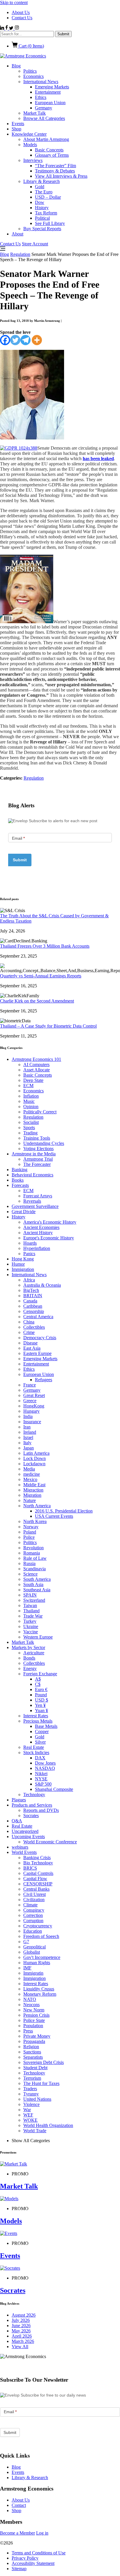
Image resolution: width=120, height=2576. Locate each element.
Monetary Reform (40, 1994)
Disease (30, 1343)
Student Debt (35, 2068)
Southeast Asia (37, 1590)
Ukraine (31, 1626)
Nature (30, 1500)
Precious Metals (38, 1721)
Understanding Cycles (44, 1143)
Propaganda (34, 2041)
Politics (30, 71)
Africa (29, 1280)
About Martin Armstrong (46, 139)
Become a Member (17, 2533)
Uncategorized (25, 1831)
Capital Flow (35, 1879)
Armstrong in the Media (34, 1154)
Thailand (31, 1611)
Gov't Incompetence (42, 1957)
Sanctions (32, 2052)
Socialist (31, 1122)
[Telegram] (25, 340)
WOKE (30, 2120)
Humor (18, 1264)
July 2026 (21, 2320)
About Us (21, 12)
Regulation (20, 254)
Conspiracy (34, 1910)
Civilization (34, 1900)
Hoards (30, 1243)
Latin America (36, 1453)
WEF (28, 2115)
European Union (50, 103)
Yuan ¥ (42, 1710)
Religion (31, 2047)
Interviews (33, 160)
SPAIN (30, 1595)
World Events (24, 1852)
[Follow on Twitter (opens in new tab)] (12, 28)
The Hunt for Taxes (41, 2083)
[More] (37, 340)
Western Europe (38, 1637)
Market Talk (35, 113)
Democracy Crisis (40, 1338)
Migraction (33, 1490)
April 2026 (22, 2336)
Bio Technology (38, 1863)
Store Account (35, 244)
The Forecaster (37, 1164)
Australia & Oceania (42, 1285)
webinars (20, 1847)
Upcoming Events (28, 1837)
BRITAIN (33, 1296)
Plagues (19, 1800)
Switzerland (34, 1600)
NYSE (41, 1779)
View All (20, 2347)
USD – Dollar (48, 197)
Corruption (33, 1921)
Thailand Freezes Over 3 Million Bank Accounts (45, 946)
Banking (20, 1170)
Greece (30, 1401)
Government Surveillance (35, 1206)
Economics (33, 76)
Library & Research (42, 181)
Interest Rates (36, 1716)
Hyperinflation (37, 1248)
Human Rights (37, 1963)
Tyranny (31, 2094)
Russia (29, 1563)
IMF (27, 1968)
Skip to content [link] (14, 2)
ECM (28, 1086)
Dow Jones (45, 1763)
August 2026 (24, 2315)
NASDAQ (45, 1768)
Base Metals (46, 1726)
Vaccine (31, 1632)
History (42, 208)
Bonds (29, 1658)
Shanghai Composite (54, 1789)
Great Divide (24, 1212)
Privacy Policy (25, 2558)
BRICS (30, 1868)
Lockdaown (34, 1464)
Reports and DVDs (41, 1810)
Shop (16, 129)
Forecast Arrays (38, 1196)
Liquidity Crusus (39, 1989)
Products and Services (32, 1805)
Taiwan (30, 1605)
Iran (27, 1427)
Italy (27, 1443)
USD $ (42, 1700)
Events (18, 124)
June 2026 (21, 2326)
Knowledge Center (29, 134)
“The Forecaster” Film (55, 166)
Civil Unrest (35, 1894)
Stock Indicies (36, 1752)
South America (37, 1579)
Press (28, 2031)
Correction (33, 1915)
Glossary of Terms (52, 155)
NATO (30, 1999)
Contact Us (22, 18)
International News (41, 82)
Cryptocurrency (38, 1926)
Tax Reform (46, 213)
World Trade (35, 2131)
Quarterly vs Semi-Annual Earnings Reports (41, 976)
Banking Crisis (37, 1858)
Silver (40, 1742)
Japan (29, 1448)
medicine (32, 1474)
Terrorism (32, 2078)
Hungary (31, 1411)
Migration (32, 1495)
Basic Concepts (49, 150)
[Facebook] (5, 340)
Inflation (31, 1096)
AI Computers (36, 1065)
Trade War (33, 1616)
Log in (42, 2533)
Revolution (33, 1548)
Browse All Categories (44, 118)
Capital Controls (38, 1873)
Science (30, 1574)
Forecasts (20, 1185)
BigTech (31, 1290)
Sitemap (19, 2569)
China (29, 1322)
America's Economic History (50, 1222)
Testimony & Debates (55, 171)
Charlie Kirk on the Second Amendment (37, 1001)
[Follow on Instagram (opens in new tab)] (17, 28)
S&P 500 (43, 1784)
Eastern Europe (37, 1353)
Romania (32, 1553)
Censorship (34, 1311)
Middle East (34, 1485)
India (28, 1416)
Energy (30, 1668)
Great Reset (34, 1395)
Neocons (31, 2005)
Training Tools (37, 1138)
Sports (29, 1128)
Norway (31, 1527)
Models (30, 145)
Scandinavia (35, 1569)
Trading (30, 1133)
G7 (26, 1942)
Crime (29, 1332)
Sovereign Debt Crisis (44, 2062)
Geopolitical (35, 1947)
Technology (34, 1795)
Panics (29, 1254)
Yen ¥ (40, 1705)
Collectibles (34, 1327)
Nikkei (41, 1773)
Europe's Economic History (49, 1238)
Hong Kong (23, 1259)
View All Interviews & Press (61, 176)
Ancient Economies (41, 1227)
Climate (30, 1905)
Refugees (44, 1380)
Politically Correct (40, 1112)
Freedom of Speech (41, 1936)
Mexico (30, 1479)
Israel (28, 1437)
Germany (44, 108)
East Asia (32, 1348)
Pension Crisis (36, 2015)
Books (18, 1180)
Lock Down (35, 1458)
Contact (19, 2505)
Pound (41, 1695)
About (17, 234)
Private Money (37, 2036)
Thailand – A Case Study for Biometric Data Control (48, 1026)
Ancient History (38, 1233)
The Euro (44, 192)
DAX (40, 1758)
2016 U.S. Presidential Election (64, 1511)
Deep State (33, 1080)
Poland (30, 1532)
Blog (16, 66)
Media (29, 1469)
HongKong (34, 1406)
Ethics (41, 97)
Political (42, 218)
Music (29, 1101)
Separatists (33, 2057)
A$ (38, 1679)
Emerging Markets (52, 87)
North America (37, 1506)
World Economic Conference (50, 1842)
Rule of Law (35, 1558)
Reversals (32, 1201)
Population (33, 2026)
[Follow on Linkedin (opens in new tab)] (3, 28)
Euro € (41, 1689)
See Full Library (50, 223)
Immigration (23, 1269)
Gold (40, 187)
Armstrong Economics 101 (36, 1059)
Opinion (31, 1107)
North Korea (35, 1521)
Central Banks (36, 1889)
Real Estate (34, 1747)
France (30, 1385)
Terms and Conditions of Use (39, 2553)
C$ (38, 1684)
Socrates (31, 1816)
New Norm (34, 2010)
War (27, 2110)
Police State (34, 2020)
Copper (42, 1731)
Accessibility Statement (33, 2563)
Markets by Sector (28, 1647)
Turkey (30, 1621)
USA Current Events (54, 1516)
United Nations (37, 2099)
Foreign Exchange (40, 1674)
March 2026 (23, 2341)
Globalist (32, 1952)
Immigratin (33, 1973)
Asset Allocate (37, 1070)
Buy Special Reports (42, 229)
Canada (30, 1301)
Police (29, 1537)
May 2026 (21, 2331)
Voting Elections (38, 1149)
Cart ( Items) (31, 46)
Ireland (30, 1432)
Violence (31, 2104)
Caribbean (33, 1306)
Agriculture (34, 1653)
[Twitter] (15, 340)
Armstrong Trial (38, 1159)
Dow (40, 202)
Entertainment (48, 92)
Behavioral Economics (32, 1175)
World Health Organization (48, 2125)
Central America (38, 1317)
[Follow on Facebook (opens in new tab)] (7, 28)
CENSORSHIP (38, 1884)
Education (33, 1931)
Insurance (32, 1422)
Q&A (17, 1821)
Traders (30, 2089)
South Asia (33, 1584)
